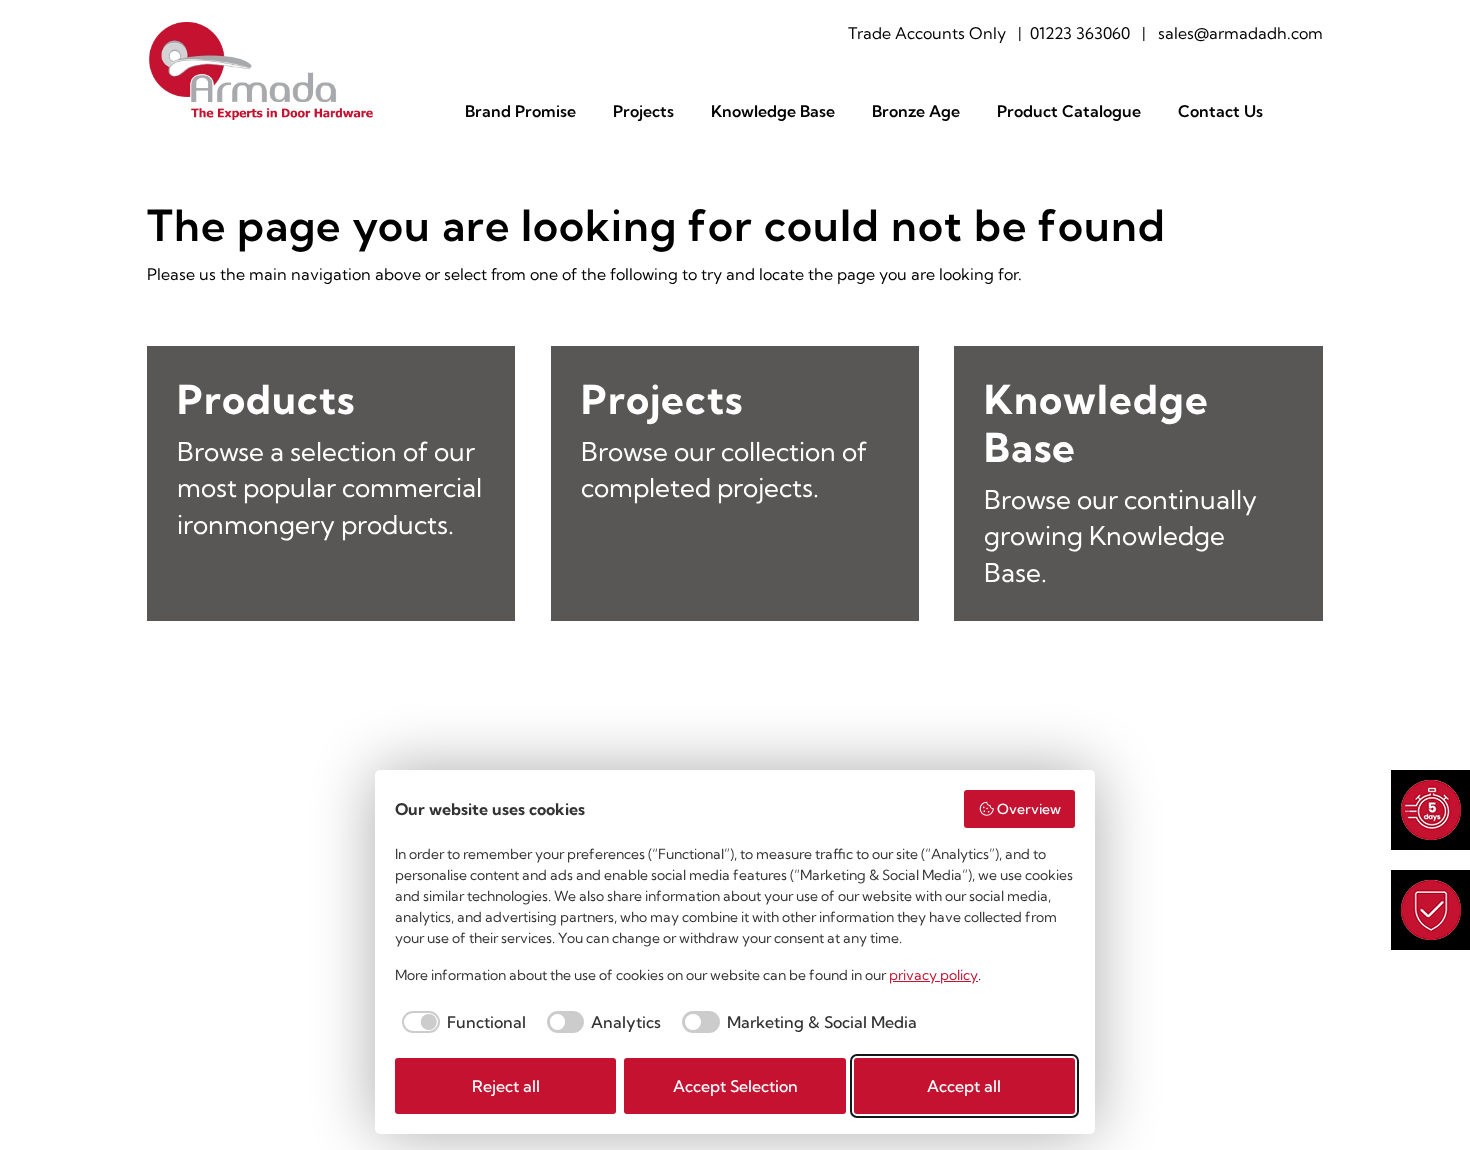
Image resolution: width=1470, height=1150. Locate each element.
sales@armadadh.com (1240, 33)
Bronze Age (916, 112)
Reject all (506, 1086)
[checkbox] (460, 1022)
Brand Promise (520, 112)
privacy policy (933, 975)
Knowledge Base (773, 112)
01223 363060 (1080, 33)
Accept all (964, 1086)
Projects (643, 112)
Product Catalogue (1069, 112)
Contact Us (1220, 112)
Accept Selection (735, 1086)
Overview (1029, 809)
